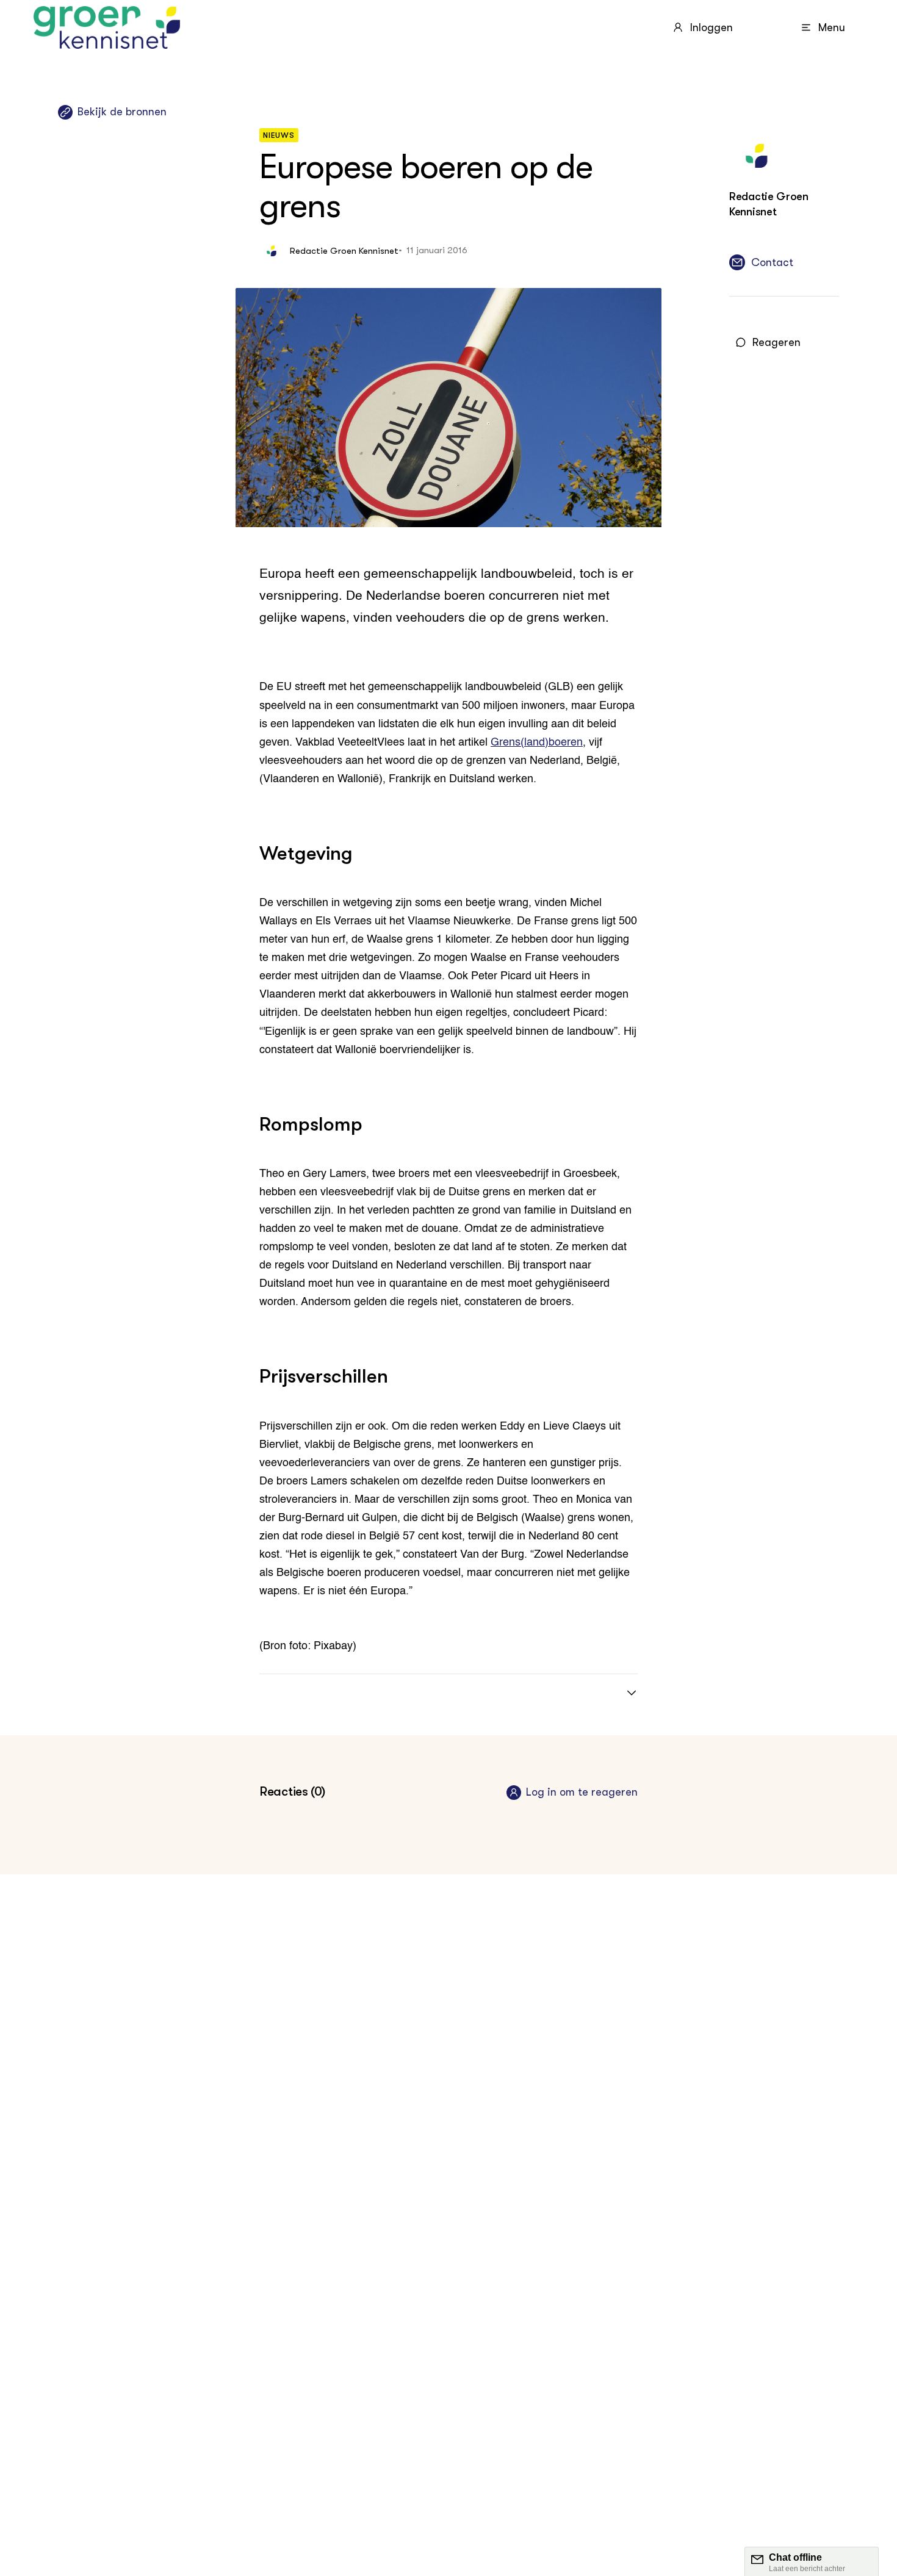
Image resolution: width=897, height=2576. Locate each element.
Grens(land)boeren (537, 743)
